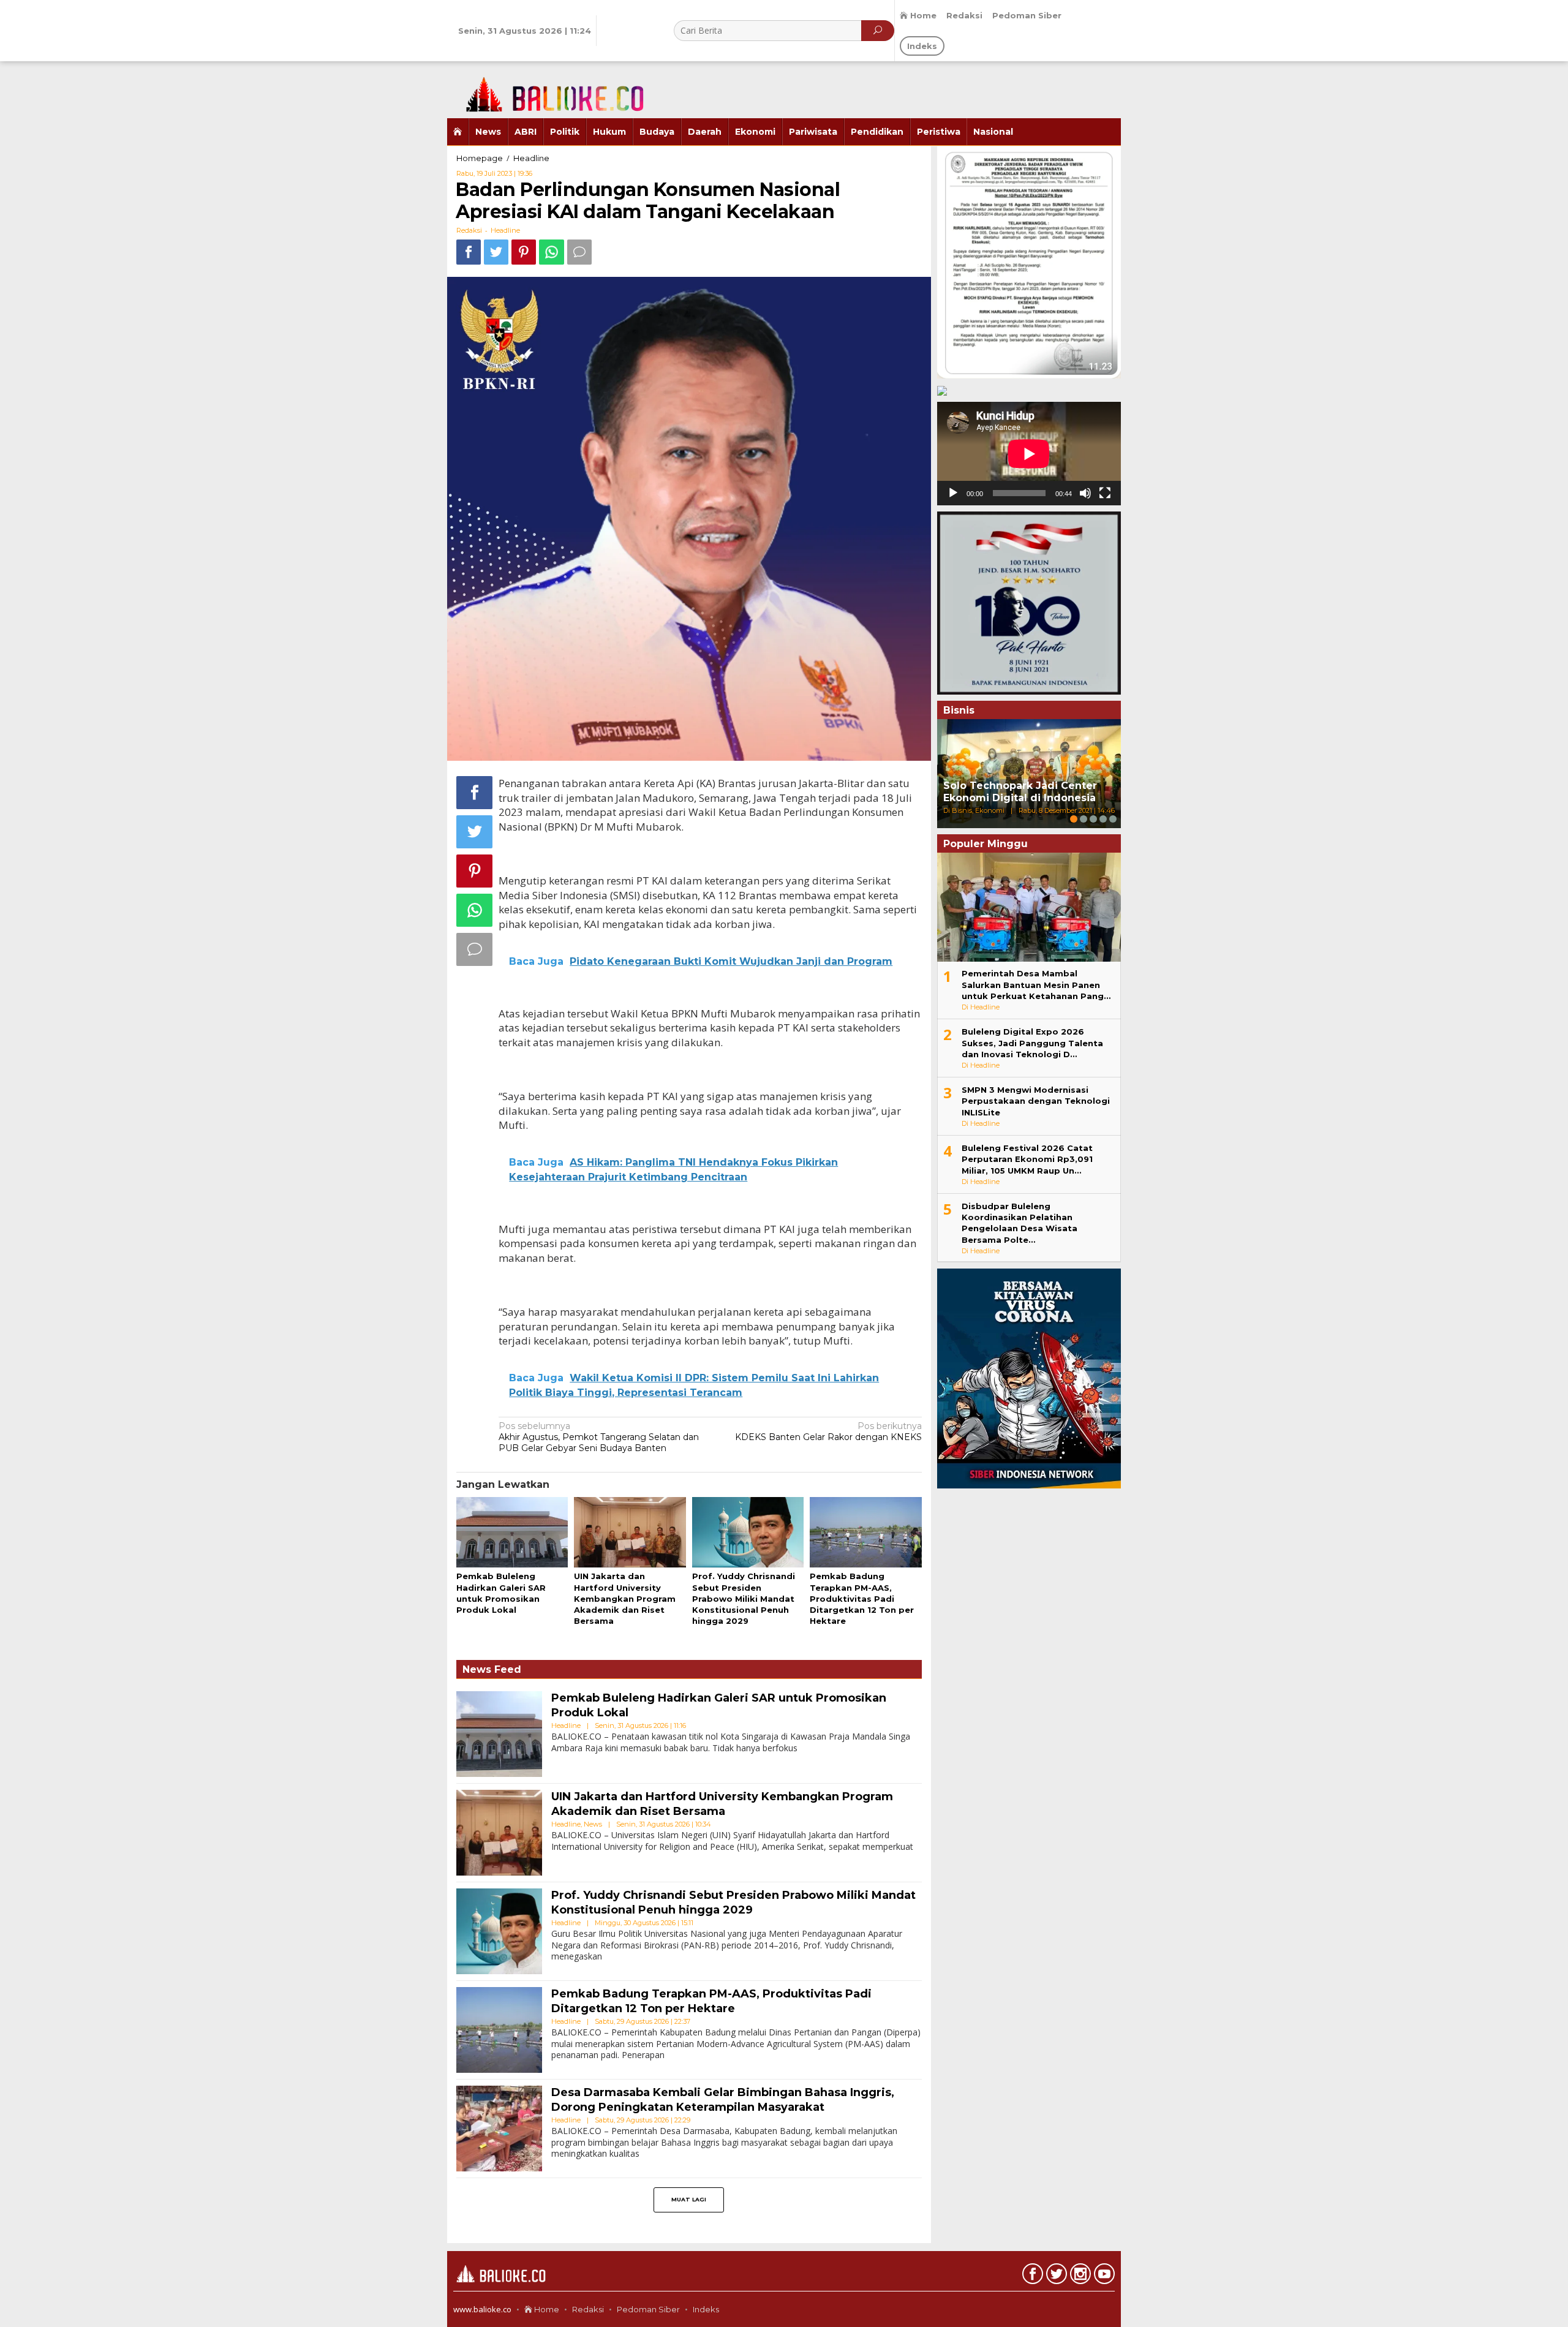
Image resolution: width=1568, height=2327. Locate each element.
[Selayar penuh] (1105, 493)
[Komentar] (579, 252)
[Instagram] (1079, 2276)
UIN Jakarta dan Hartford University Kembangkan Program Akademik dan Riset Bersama (625, 1598)
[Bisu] (1085, 493)
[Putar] (953, 493)
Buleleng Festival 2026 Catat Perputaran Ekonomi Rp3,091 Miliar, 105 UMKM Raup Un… (1027, 1159)
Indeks (706, 2309)
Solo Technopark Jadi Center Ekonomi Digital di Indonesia (1020, 792)
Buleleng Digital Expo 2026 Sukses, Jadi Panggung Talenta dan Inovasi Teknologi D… (1032, 1043)
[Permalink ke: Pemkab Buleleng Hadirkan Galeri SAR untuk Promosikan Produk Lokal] (512, 1533)
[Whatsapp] (552, 252)
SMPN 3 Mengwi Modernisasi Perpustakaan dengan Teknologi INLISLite (1036, 1101)
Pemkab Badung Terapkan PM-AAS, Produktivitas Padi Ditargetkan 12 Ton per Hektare (862, 1598)
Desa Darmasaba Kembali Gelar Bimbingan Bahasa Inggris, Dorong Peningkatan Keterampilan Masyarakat (723, 2099)
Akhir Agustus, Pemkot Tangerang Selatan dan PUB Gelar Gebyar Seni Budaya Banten (599, 1437)
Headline (505, 230)
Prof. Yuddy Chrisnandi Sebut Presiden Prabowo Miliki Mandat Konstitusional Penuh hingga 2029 (744, 1598)
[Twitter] (1055, 2276)
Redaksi (588, 2309)
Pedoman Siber (648, 2309)
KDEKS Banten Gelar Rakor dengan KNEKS (828, 1431)
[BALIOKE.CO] (548, 89)
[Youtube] (1103, 2276)
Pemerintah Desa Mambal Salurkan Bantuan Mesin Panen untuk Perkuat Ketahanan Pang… (1036, 984)
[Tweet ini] (496, 252)
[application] (1029, 454)
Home (546, 2309)
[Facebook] (1031, 2276)
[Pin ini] (524, 252)
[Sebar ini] (469, 252)
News (593, 1824)
